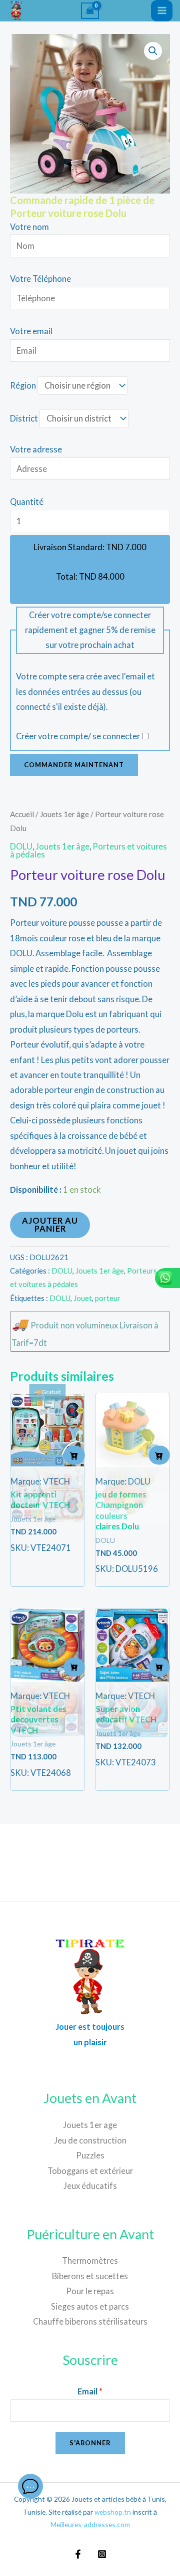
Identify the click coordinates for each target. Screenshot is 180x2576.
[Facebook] (78, 2554)
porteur (108, 1298)
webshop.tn (113, 2512)
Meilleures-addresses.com (90, 2524)
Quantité (27, 502)
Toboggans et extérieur (90, 2171)
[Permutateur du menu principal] (162, 11)
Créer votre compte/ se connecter (78, 736)
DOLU (21, 846)
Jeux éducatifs (90, 2186)
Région (23, 385)
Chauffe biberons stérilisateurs (90, 2321)
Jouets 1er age (90, 2125)
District (24, 418)
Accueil (22, 814)
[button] (153, 51)
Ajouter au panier (50, 1224)
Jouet (83, 1298)
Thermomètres (90, 2260)
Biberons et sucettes (90, 2276)
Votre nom (29, 227)
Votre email (31, 331)
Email (90, 2391)
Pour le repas (90, 2291)
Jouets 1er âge (64, 814)
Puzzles (90, 2155)
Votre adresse (36, 449)
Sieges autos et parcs (90, 2306)
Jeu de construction (90, 2140)
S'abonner (90, 2443)
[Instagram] (102, 2554)
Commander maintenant (74, 765)
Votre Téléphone (40, 279)
